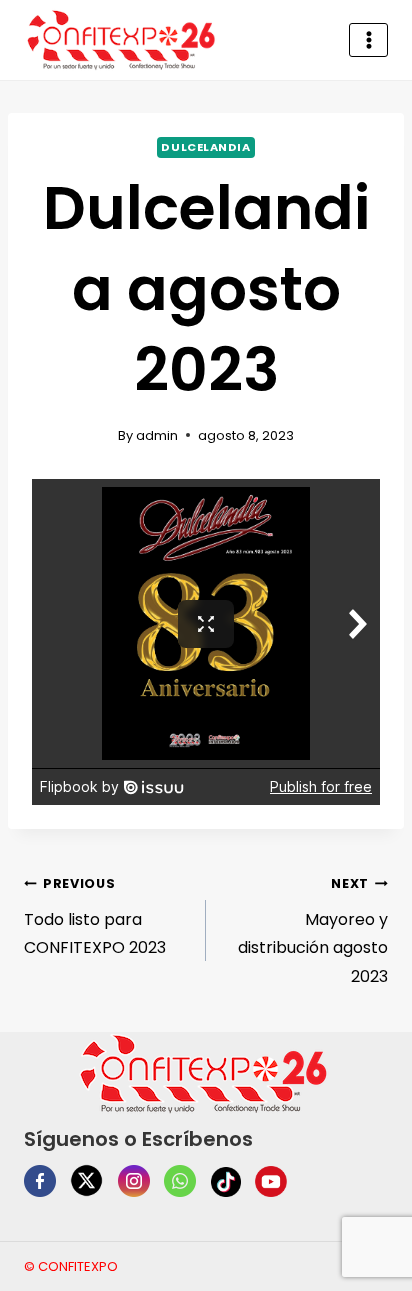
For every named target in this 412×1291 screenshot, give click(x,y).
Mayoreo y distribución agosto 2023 (313, 931)
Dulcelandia (205, 147)
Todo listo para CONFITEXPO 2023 (95, 917)
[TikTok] (226, 1182)
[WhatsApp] (180, 1181)
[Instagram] (134, 1181)
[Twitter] (86, 1180)
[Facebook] (40, 1181)
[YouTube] (271, 1182)
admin (157, 435)
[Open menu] (368, 39)
